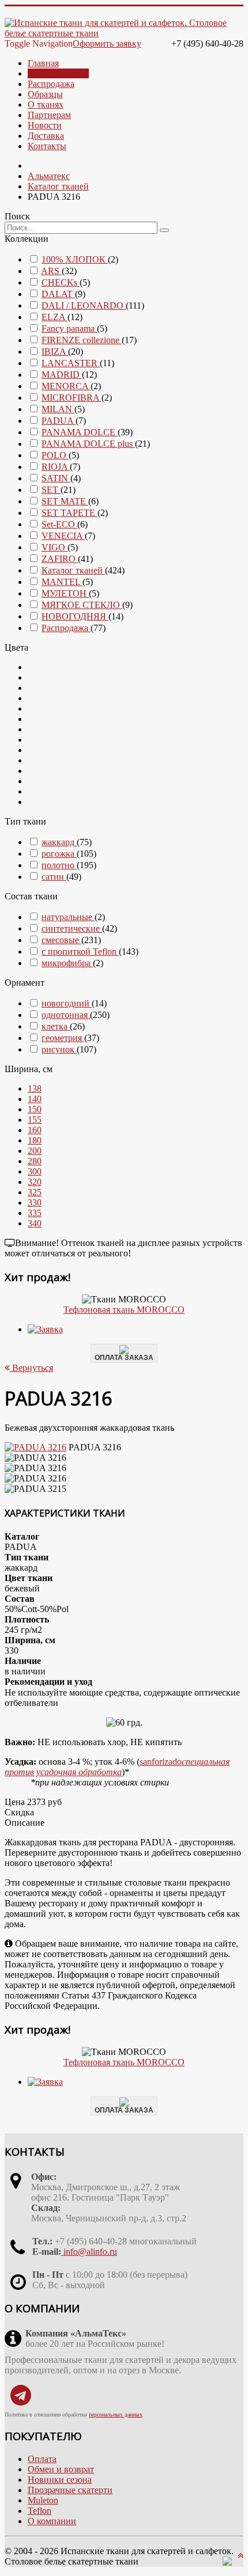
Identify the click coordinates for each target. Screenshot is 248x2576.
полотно (59, 865)
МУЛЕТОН (65, 593)
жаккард (59, 842)
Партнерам (49, 115)
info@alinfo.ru (89, 2252)
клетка (56, 1026)
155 (35, 1120)
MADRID (62, 375)
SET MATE (65, 501)
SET (51, 490)
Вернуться (31, 1368)
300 (35, 1171)
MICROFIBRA (72, 398)
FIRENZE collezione (82, 340)
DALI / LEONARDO (84, 305)
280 (35, 1161)
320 (35, 1182)
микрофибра (67, 963)
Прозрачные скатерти (70, 2490)
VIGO (55, 547)
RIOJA (56, 467)
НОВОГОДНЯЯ (75, 616)
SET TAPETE (69, 513)
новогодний (67, 1003)
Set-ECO (59, 524)
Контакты (47, 146)
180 (35, 1140)
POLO (55, 455)
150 (35, 1109)
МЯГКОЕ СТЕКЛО (82, 605)
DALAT (58, 294)
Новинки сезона (60, 2480)
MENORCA (66, 386)
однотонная (66, 1015)
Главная (43, 63)
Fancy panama (69, 328)
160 (35, 1130)
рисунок (59, 1049)
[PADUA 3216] (35, 1447)
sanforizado (117, 1767)
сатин (54, 877)
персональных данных (116, 2414)
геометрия (63, 1038)
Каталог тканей (58, 73)
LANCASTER (71, 363)
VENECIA (63, 536)
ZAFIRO (60, 559)
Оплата (42, 2459)
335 (35, 1213)
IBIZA (55, 352)
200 (35, 1151)
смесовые (61, 940)
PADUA (59, 421)
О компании (52, 2521)
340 (35, 1223)
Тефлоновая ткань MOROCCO (124, 1310)
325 (35, 1192)
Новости (45, 125)
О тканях (46, 105)
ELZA (55, 317)
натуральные (68, 917)
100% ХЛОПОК (75, 259)
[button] (35, 1088)
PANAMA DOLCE (80, 432)
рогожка (59, 854)
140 (35, 1099)
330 (35, 1202)
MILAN (58, 409)
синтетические (72, 928)
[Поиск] (164, 230)
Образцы (45, 94)
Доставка (46, 136)
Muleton (43, 2500)
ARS (51, 271)
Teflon (40, 2511)
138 (35, 1088)
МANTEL (62, 582)
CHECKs (61, 282)
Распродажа (51, 84)
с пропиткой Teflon (80, 951)
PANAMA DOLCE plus (88, 444)
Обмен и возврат (61, 2469)
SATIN (56, 478)
